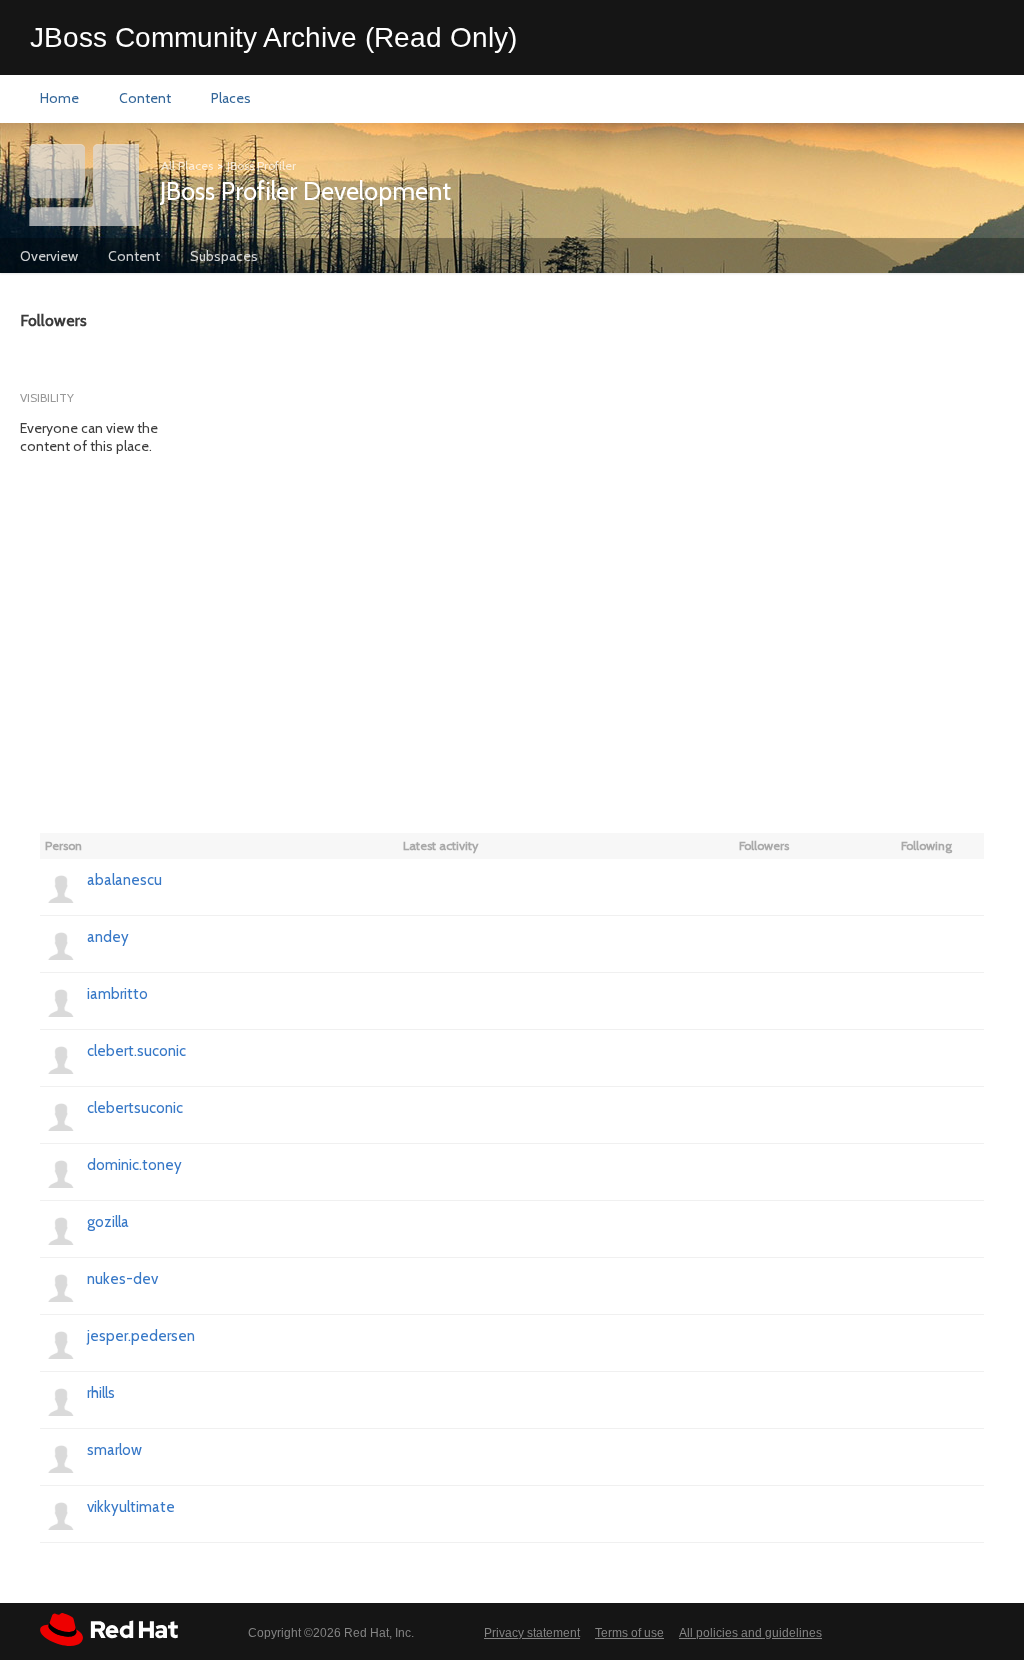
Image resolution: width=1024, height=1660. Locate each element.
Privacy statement (532, 1633)
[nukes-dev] (61, 1286)
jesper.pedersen (141, 1336)
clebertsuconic (135, 1108)
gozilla (108, 1222)
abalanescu (124, 880)
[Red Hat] (109, 1629)
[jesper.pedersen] (61, 1343)
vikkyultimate (131, 1507)
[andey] (61, 944)
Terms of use (629, 1633)
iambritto (117, 994)
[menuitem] (59, 99)
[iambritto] (61, 1001)
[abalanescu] (61, 887)
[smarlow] (61, 1457)
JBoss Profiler (261, 165)
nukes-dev (122, 1279)
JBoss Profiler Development (305, 191)
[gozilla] (61, 1229)
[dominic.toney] (61, 1172)
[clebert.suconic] (61, 1058)
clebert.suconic (136, 1051)
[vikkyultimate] (61, 1514)
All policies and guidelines (750, 1633)
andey (108, 937)
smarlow (114, 1450)
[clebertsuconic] (61, 1115)
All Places (187, 165)
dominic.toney (134, 1165)
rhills (101, 1393)
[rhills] (61, 1400)
